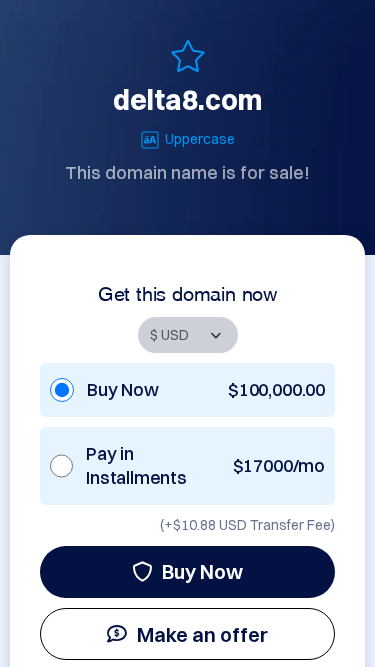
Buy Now (202, 571)
